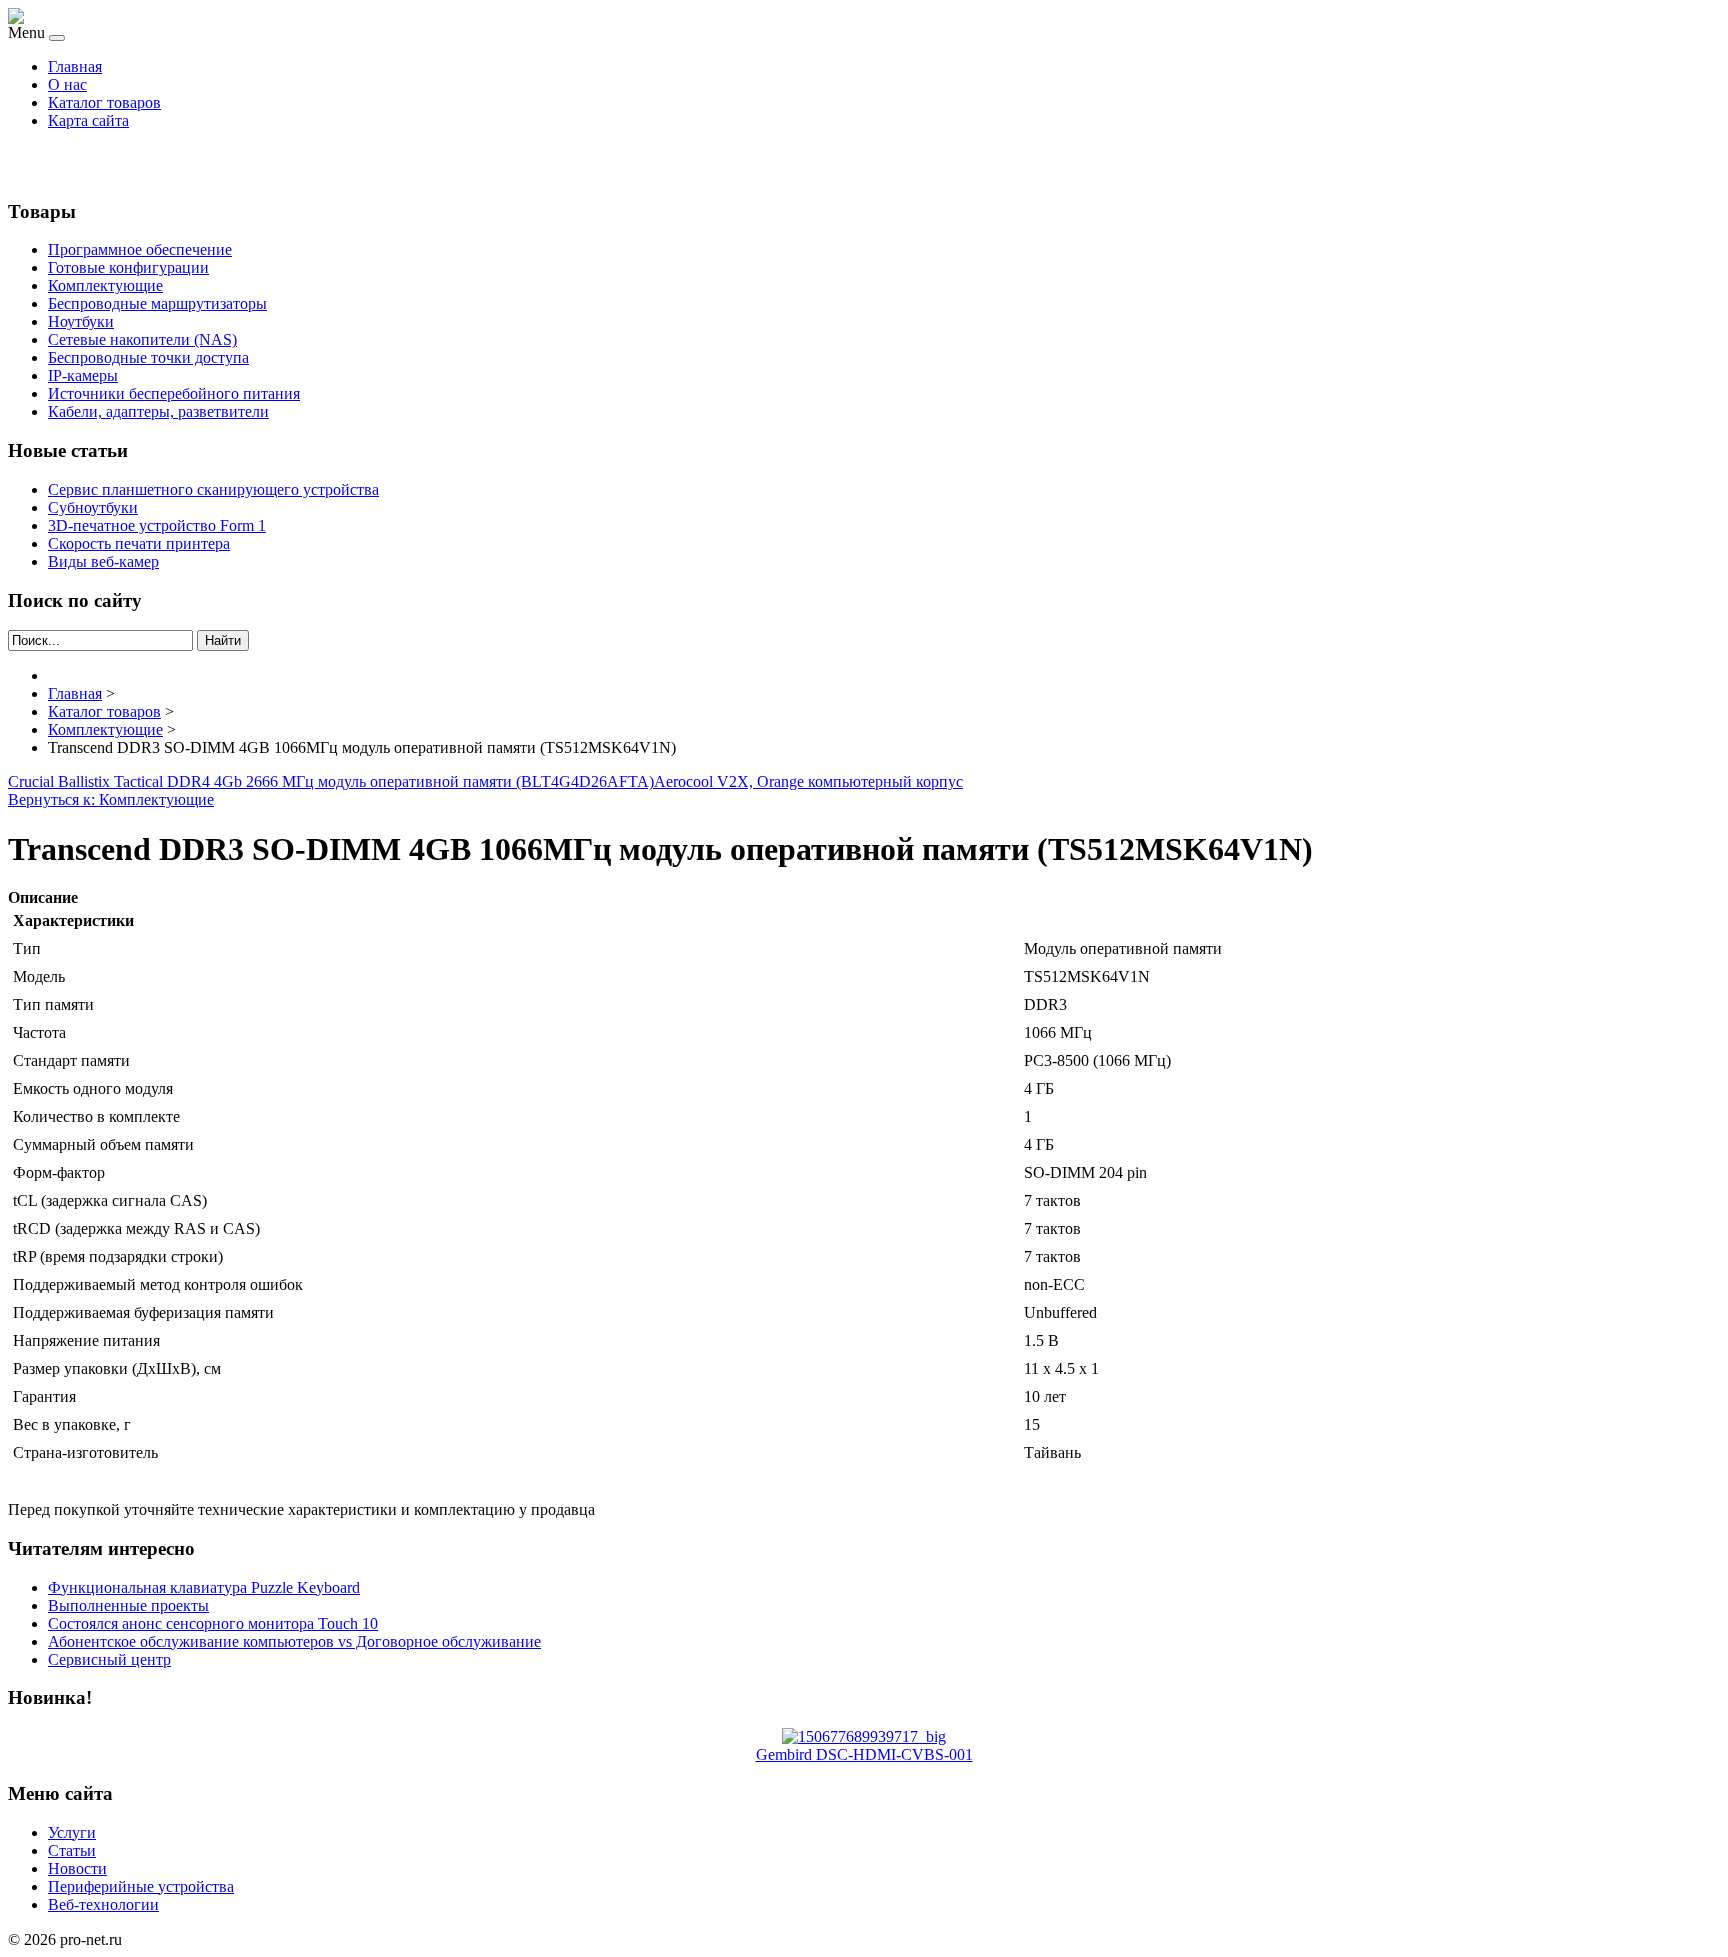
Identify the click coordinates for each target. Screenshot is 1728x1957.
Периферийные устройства (141, 1886)
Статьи (72, 1850)
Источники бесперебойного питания (174, 393)
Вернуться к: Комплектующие (111, 799)
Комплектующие (105, 285)
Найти (223, 640)
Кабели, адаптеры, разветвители (158, 411)
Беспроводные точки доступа (148, 357)
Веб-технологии (103, 1904)
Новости (77, 1868)
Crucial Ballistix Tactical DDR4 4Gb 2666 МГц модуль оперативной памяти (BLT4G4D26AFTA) (331, 781)
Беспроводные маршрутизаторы (157, 303)
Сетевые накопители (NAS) (142, 339)
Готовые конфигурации (128, 267)
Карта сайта (88, 120)
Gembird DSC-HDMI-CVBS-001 (864, 1754)
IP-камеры (83, 375)
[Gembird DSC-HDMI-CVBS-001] (864, 1736)
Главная (75, 66)
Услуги (72, 1832)
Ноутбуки (81, 321)
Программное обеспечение (140, 249)
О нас (67, 84)
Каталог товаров (104, 102)
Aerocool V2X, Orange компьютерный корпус (808, 781)
